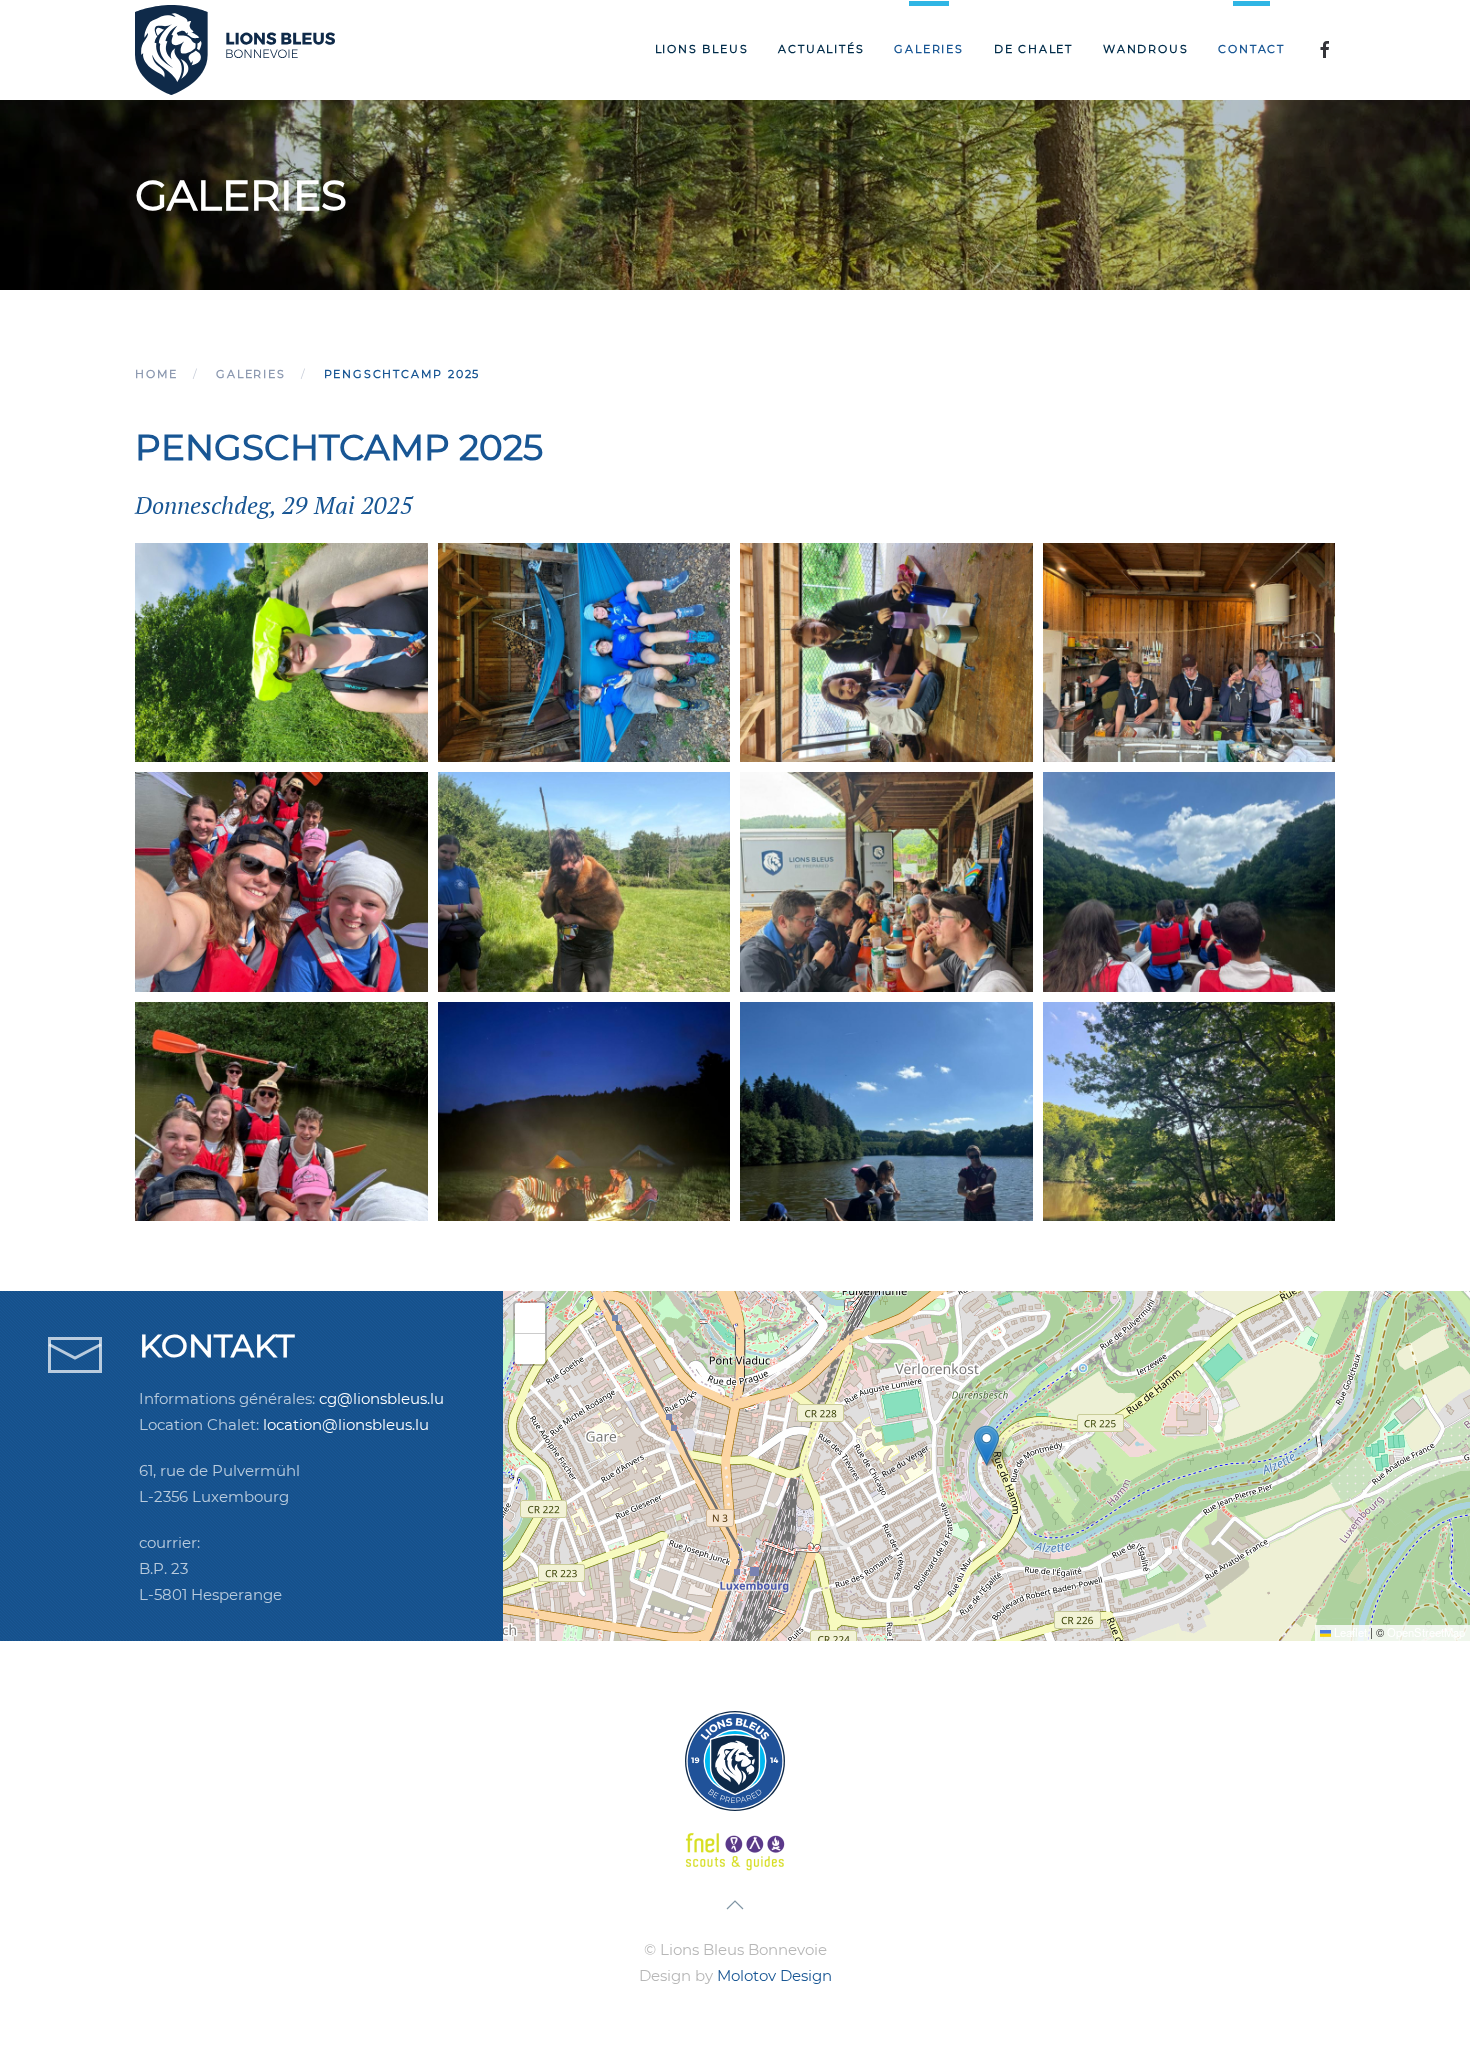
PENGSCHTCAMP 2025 (339, 447)
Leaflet (1349, 1632)
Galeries (928, 49)
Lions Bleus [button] (702, 49)
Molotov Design (774, 1975)
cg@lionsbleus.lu (381, 1398)
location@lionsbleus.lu (346, 1424)
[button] (281, 652)
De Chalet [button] (1033, 49)
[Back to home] (235, 50)
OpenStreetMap (1426, 1632)
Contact (1251, 49)
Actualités (821, 49)
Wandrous (1145, 49)
